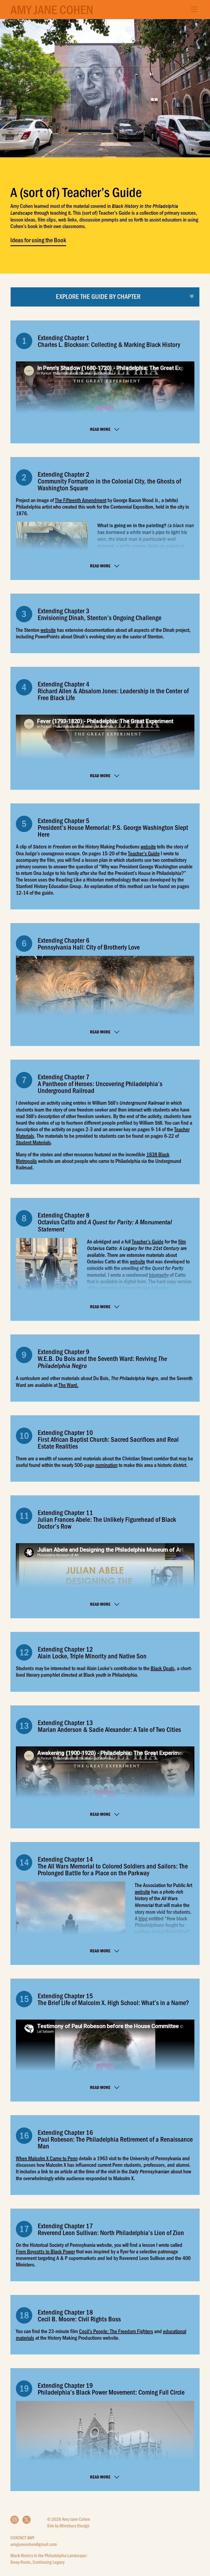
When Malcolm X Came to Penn (47, 2158)
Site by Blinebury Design (68, 2525)
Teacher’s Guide (144, 853)
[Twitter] (27, 2520)
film (182, 1241)
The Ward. (68, 1385)
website (48, 630)
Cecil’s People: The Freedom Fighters (116, 2331)
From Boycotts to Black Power (45, 2251)
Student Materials (33, 1142)
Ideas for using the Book (38, 240)
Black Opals (163, 1668)
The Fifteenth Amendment (81, 500)
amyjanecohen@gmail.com (34, 2544)
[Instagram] (14, 2520)
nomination (107, 1465)
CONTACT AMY (22, 2537)
